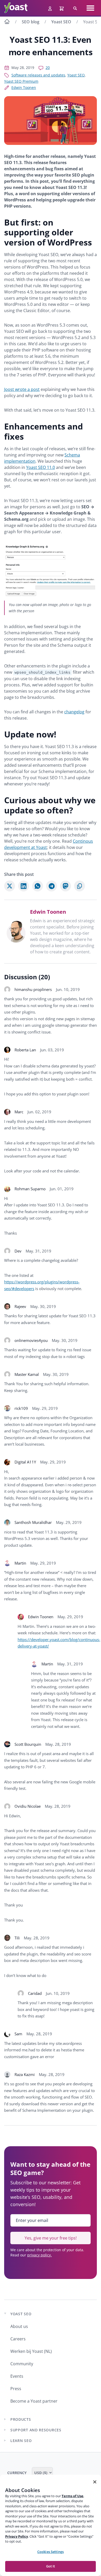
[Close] (95, 2482)
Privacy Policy (17, 2536)
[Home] (7, 22)
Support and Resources (36, 2430)
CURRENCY (17, 2473)
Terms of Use (73, 2496)
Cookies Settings (51, 2552)
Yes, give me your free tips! (51, 2238)
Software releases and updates (38, 75)
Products (21, 2419)
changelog (74, 712)
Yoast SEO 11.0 (41, 467)
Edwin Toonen (24, 87)
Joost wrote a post (22, 389)
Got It (51, 2566)
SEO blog (31, 22)
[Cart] (62, 8)
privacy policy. (39, 2255)
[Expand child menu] (5, 2419)
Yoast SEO (61, 22)
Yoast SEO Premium (21, 81)
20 (48, 68)
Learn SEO (21, 2441)
